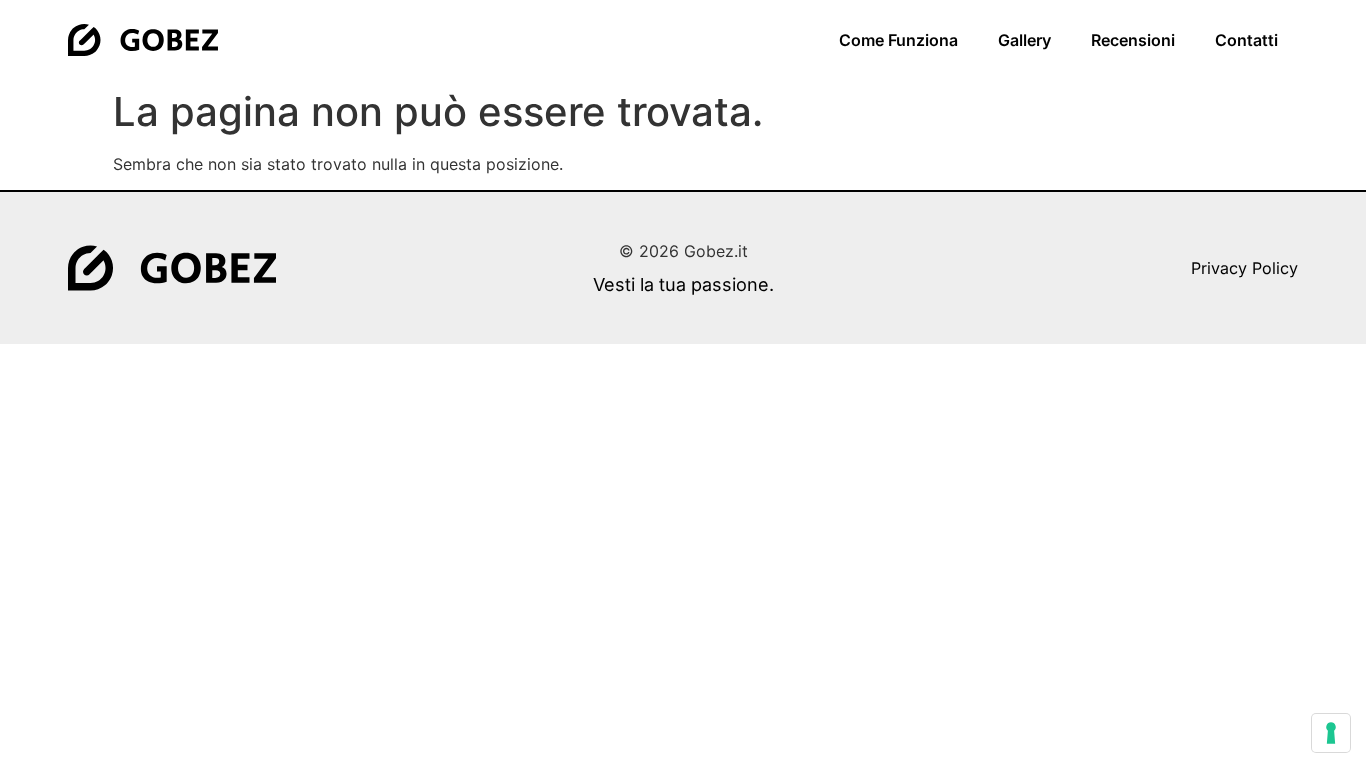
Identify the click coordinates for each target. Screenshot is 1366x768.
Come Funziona (898, 40)
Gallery (1024, 40)
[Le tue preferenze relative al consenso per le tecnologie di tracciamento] (1331, 733)
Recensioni (1133, 40)
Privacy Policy (1244, 268)
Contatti (1246, 40)
